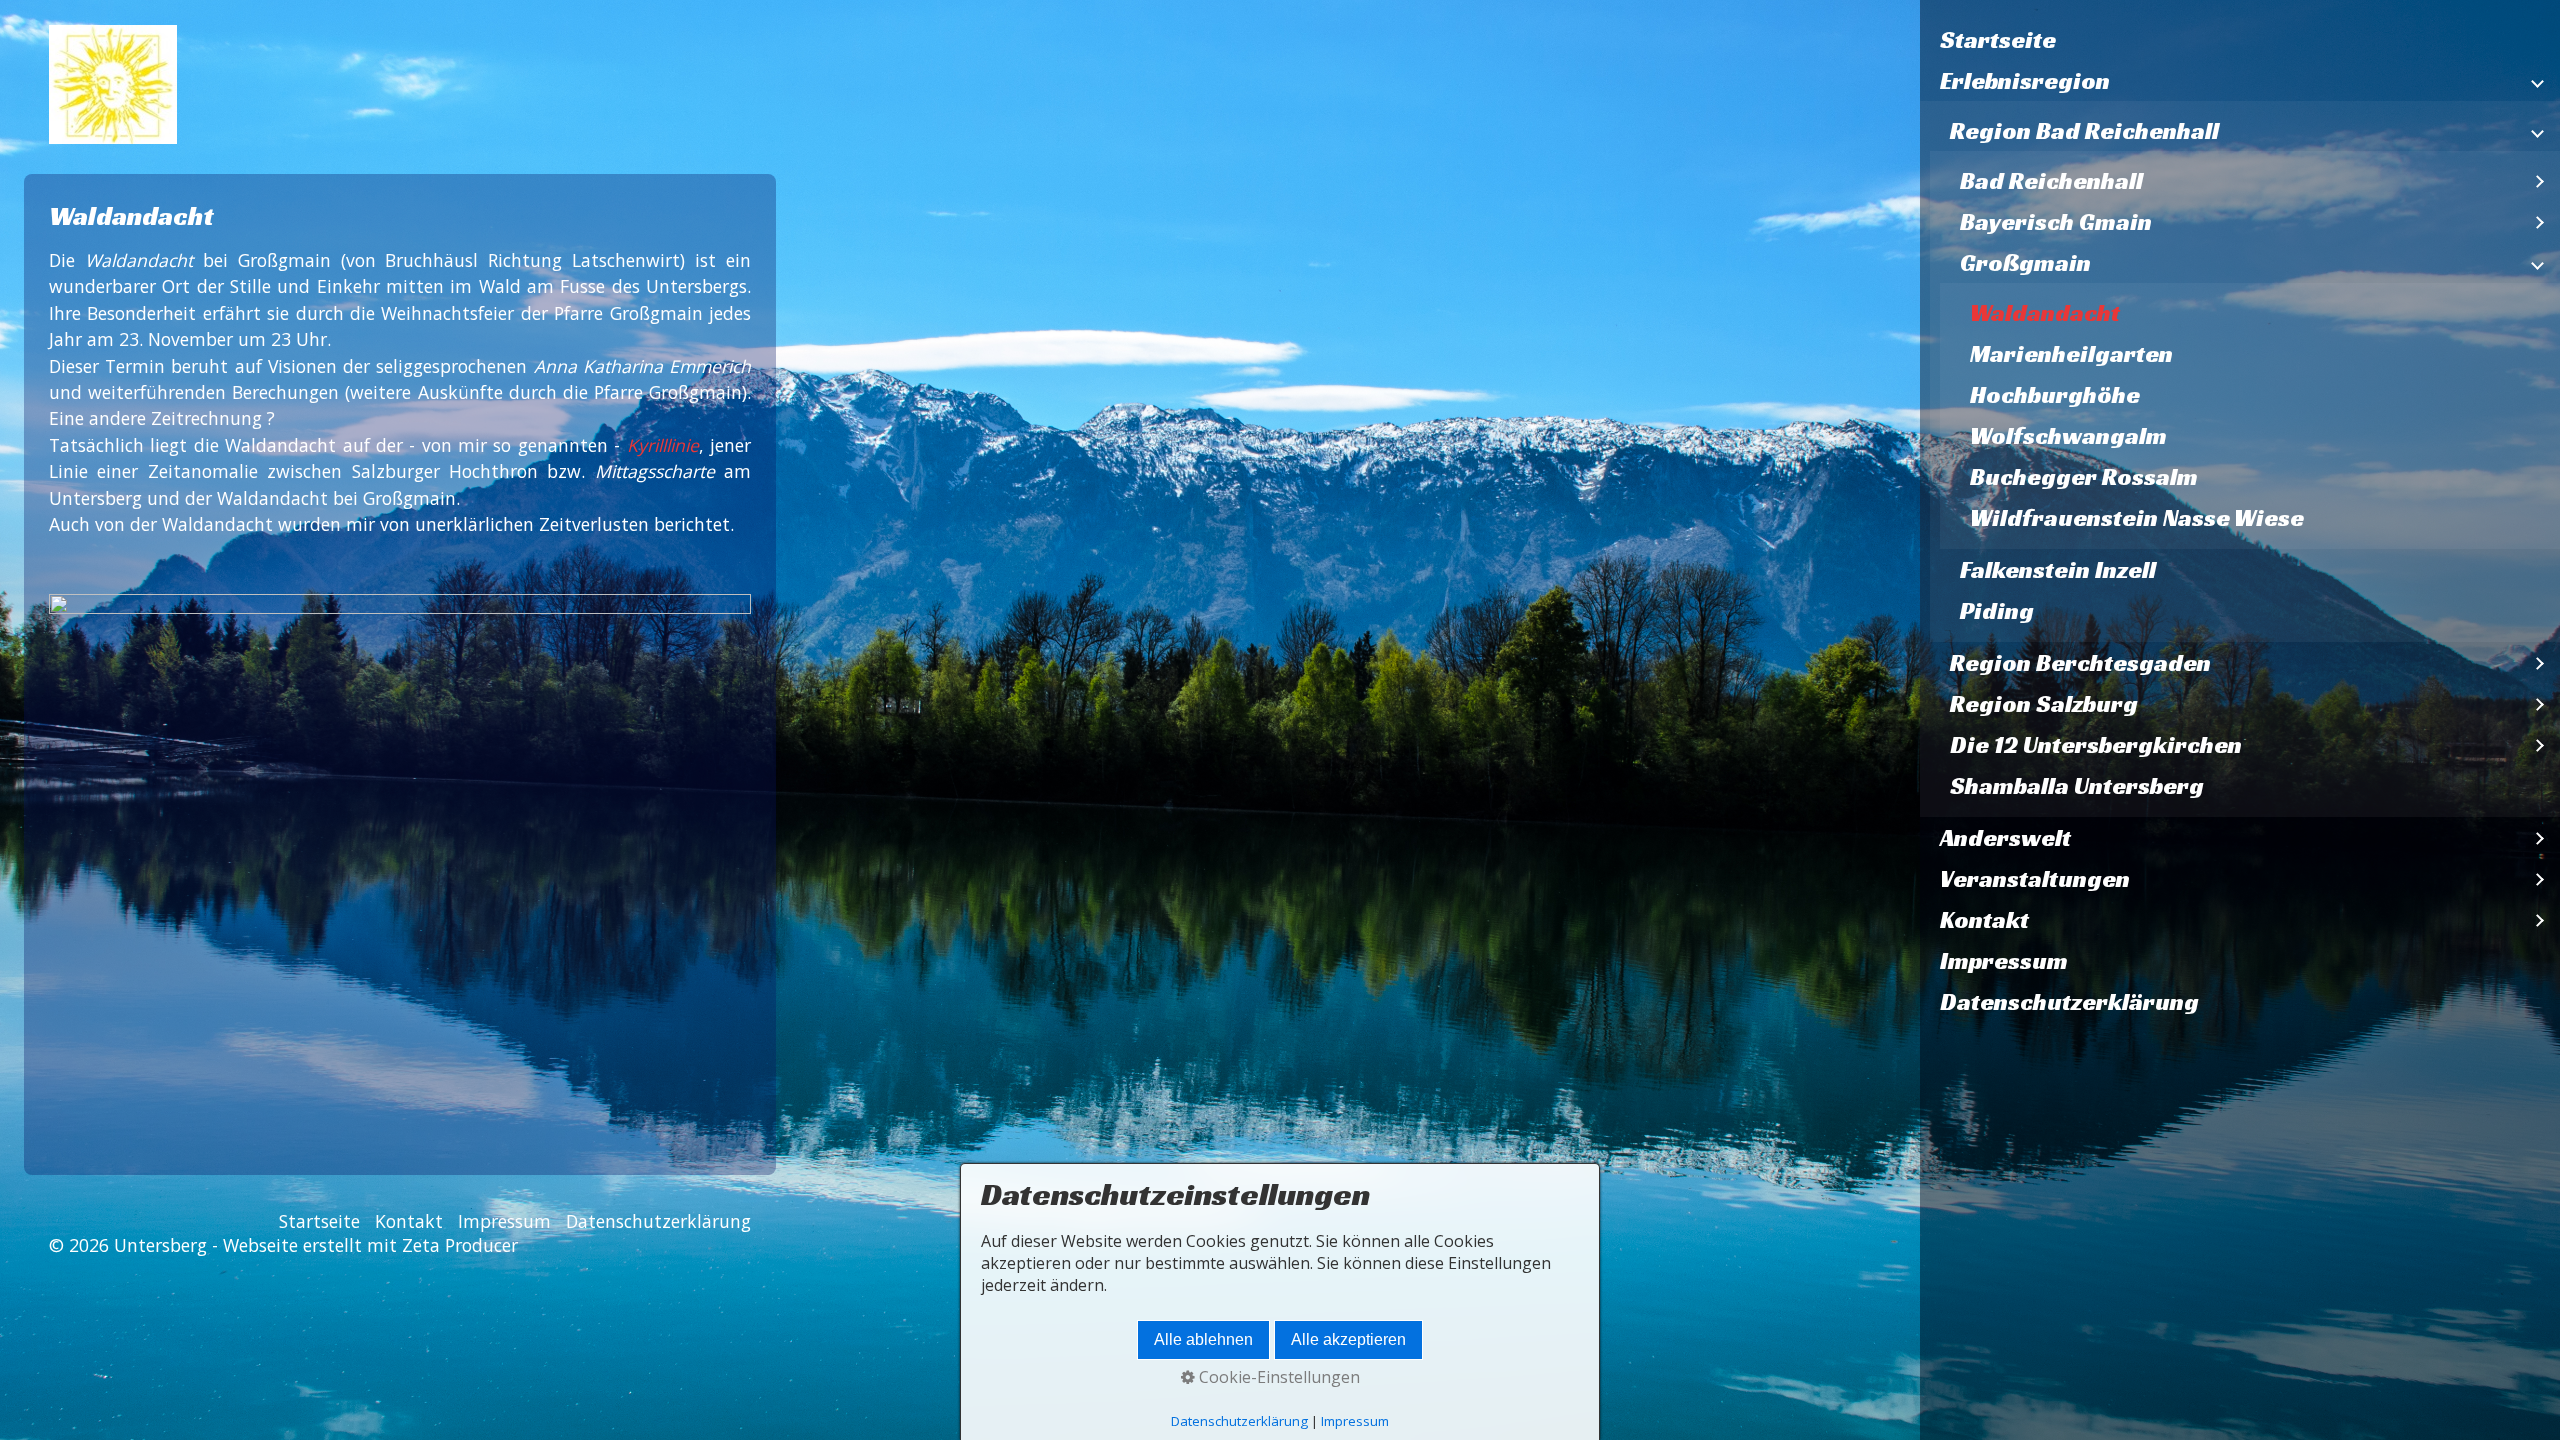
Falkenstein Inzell (2058, 570)
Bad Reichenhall (2051, 181)
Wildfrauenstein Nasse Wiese (2137, 518)
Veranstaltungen (2035, 879)
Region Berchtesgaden (2080, 663)
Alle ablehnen (1203, 1339)
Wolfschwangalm (2068, 436)
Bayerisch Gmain (2056, 222)
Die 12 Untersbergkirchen (2096, 745)
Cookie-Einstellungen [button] (1277, 1377)
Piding (1997, 611)
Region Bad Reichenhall (2084, 131)
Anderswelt (2005, 838)
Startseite (1998, 40)
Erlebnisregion (2025, 81)
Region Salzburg (2044, 704)
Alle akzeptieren (1348, 1339)
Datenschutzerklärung (2069, 1002)
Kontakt (1984, 920)
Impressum (2004, 961)
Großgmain (2025, 263)
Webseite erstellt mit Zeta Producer (370, 1245)
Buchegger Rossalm (2084, 477)
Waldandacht (2045, 313)
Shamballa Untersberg (2077, 786)
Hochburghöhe (2055, 395)
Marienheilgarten (2071, 354)
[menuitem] (2240, 40)
